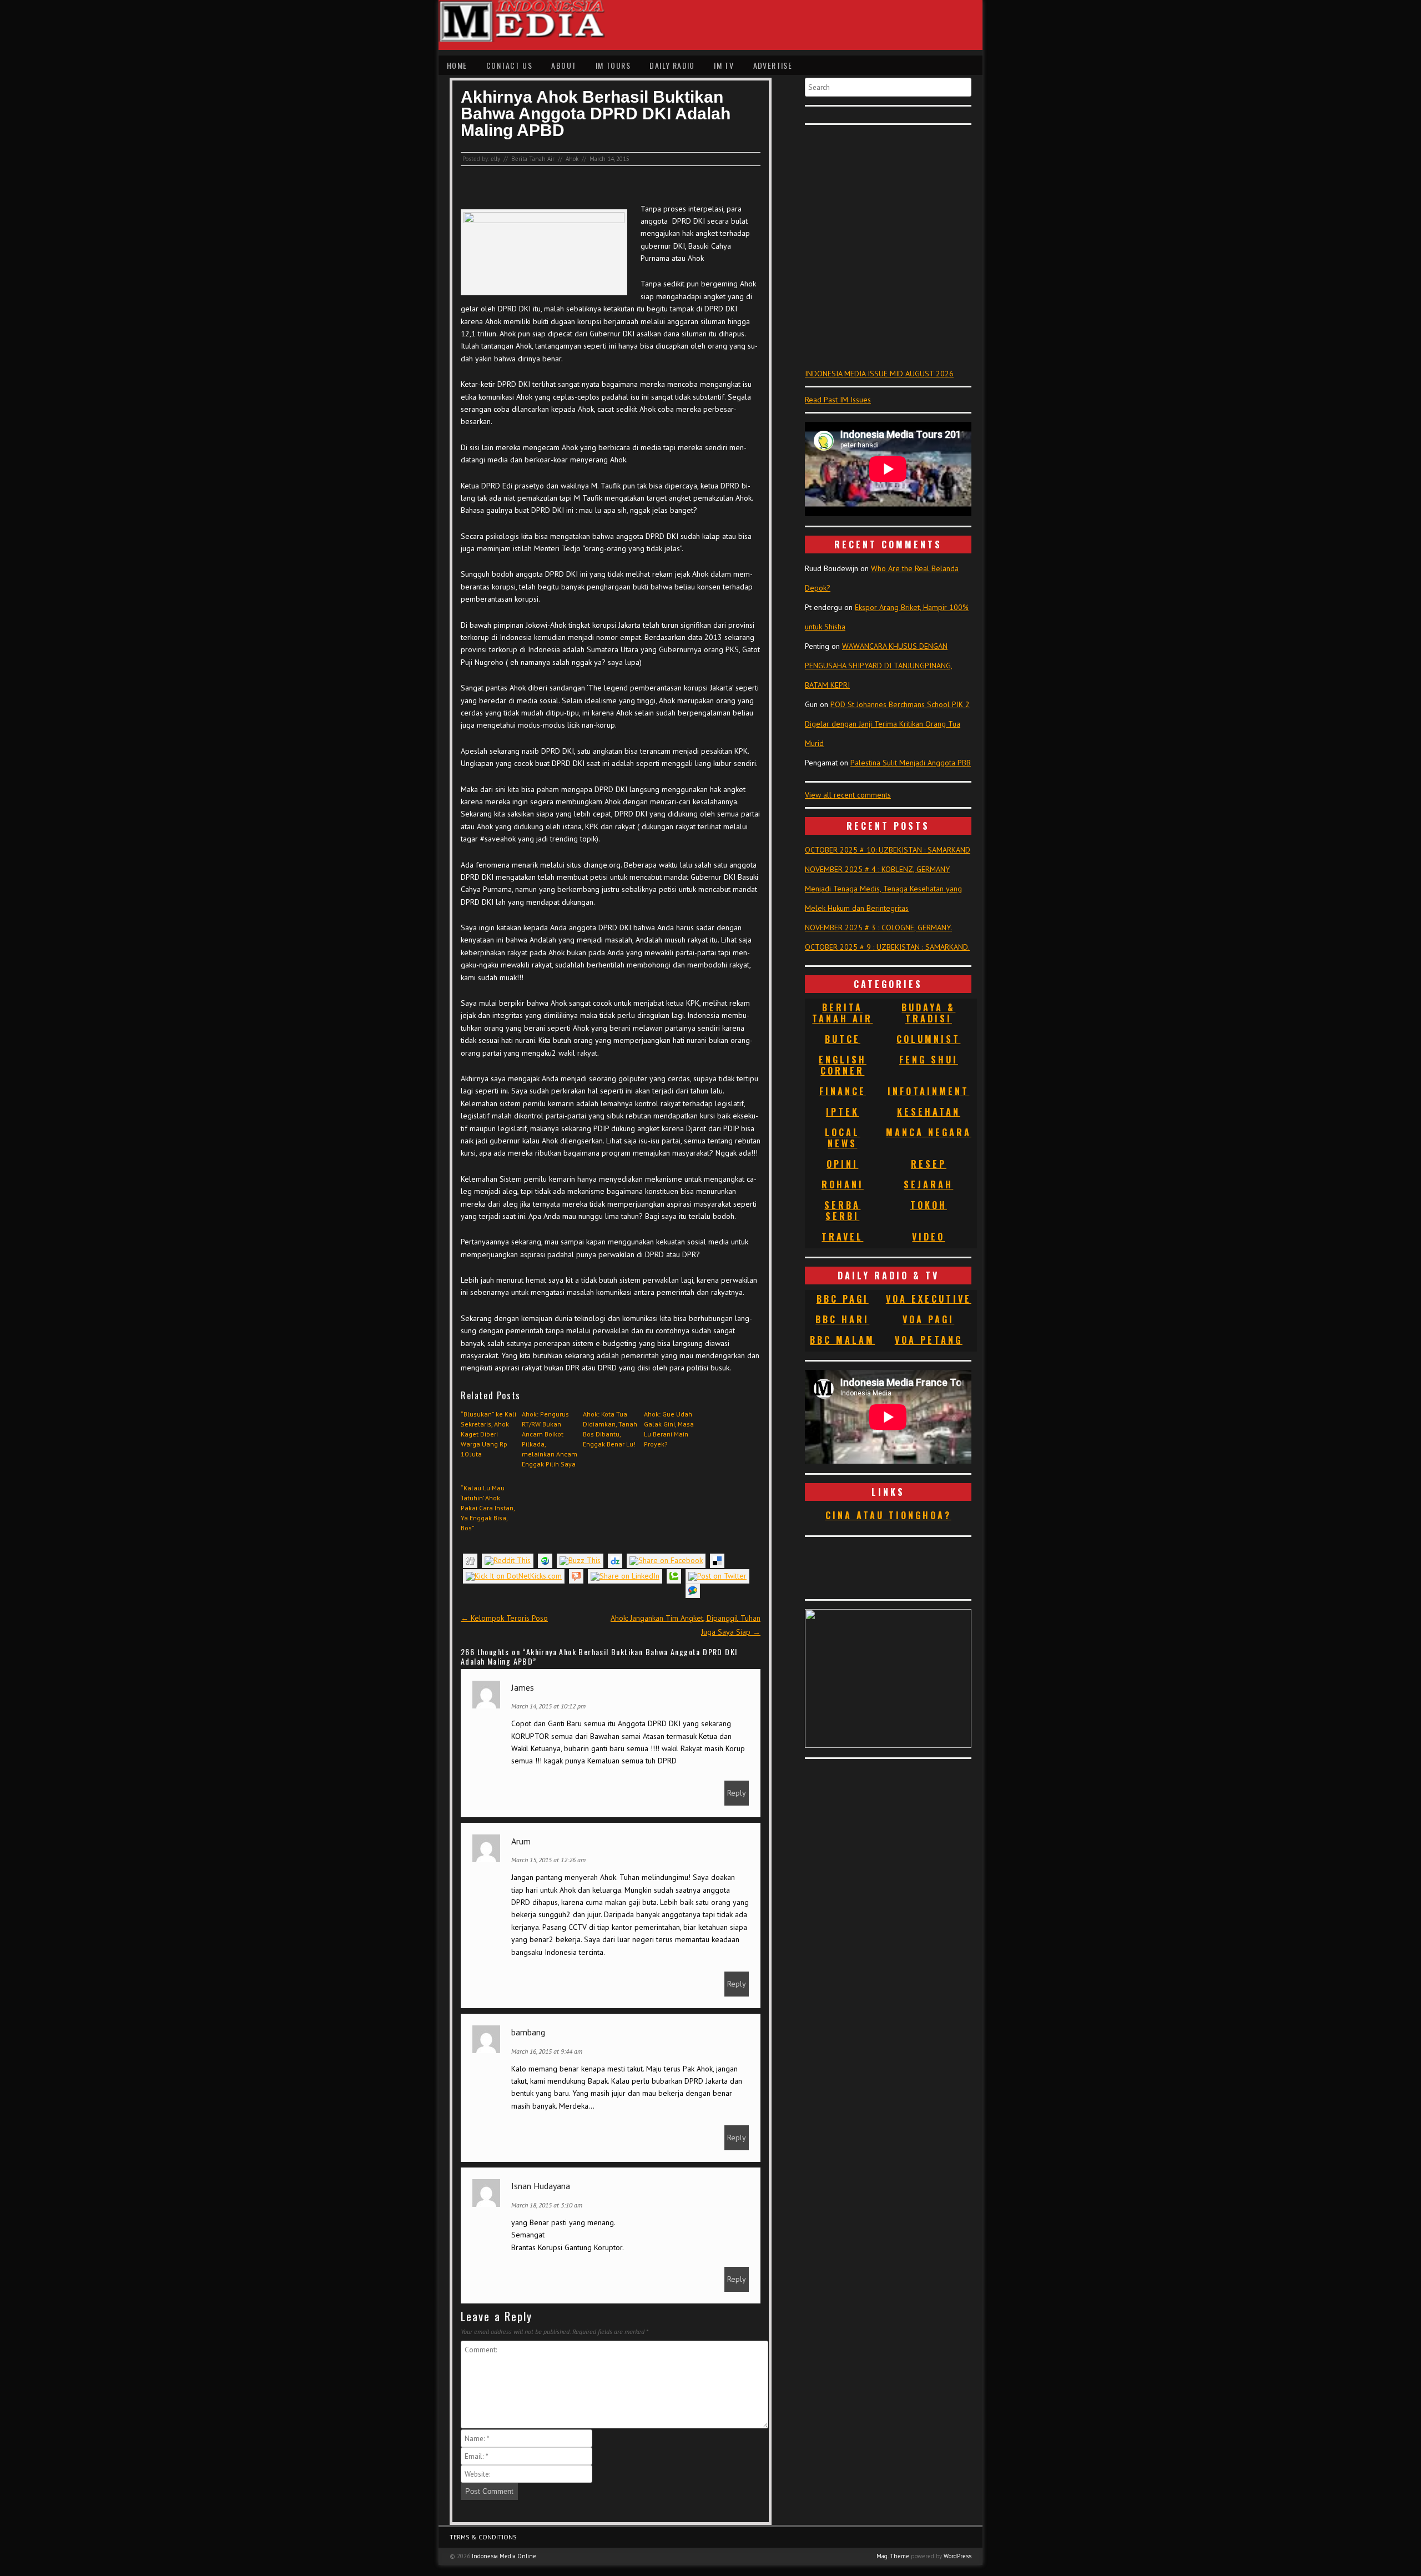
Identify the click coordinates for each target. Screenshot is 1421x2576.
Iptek (843, 1112)
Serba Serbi (842, 1211)
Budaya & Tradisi (928, 1013)
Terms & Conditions (483, 2537)
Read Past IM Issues (838, 400)
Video (928, 1237)
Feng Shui (929, 1060)
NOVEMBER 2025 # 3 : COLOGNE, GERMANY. (878, 927)
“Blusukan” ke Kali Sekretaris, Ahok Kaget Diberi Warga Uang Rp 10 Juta (488, 1434)
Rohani (843, 1184)
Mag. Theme (893, 2556)
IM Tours (613, 65)
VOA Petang (929, 1340)
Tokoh (929, 1205)
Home (457, 65)
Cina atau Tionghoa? (888, 1515)
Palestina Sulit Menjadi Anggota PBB (911, 763)
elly (495, 159)
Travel (842, 1237)
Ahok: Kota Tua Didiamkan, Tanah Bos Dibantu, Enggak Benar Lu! (610, 1429)
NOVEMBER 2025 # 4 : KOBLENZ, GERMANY (877, 869)
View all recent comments (848, 795)
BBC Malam (842, 1340)
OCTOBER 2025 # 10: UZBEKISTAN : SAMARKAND (888, 850)
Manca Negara (929, 1132)
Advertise (773, 65)
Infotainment (928, 1091)
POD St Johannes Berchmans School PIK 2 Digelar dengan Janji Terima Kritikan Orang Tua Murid (887, 724)
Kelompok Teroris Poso (504, 1618)
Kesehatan (929, 1112)
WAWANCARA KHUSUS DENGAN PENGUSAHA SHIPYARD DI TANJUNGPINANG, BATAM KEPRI (879, 666)
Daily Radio (672, 65)
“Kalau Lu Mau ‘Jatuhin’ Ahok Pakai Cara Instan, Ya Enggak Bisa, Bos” (488, 1508)
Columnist (928, 1039)
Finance (843, 1091)
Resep (929, 1164)
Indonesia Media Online (504, 2556)
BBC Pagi (843, 1299)
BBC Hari (842, 1319)
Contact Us (509, 65)
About (564, 65)
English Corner (843, 1065)
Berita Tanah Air (533, 159)
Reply (737, 1793)
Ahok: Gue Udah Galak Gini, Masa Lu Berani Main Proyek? (669, 1429)
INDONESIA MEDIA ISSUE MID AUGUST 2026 (879, 374)
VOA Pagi (928, 1319)
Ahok (572, 159)
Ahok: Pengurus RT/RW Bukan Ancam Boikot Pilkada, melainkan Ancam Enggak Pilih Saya (550, 1439)
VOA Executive (929, 1299)
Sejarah (928, 1184)
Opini (842, 1164)
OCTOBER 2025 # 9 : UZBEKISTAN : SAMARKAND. (887, 947)
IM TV (724, 65)
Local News (842, 1138)
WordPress (958, 2556)
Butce (843, 1039)
